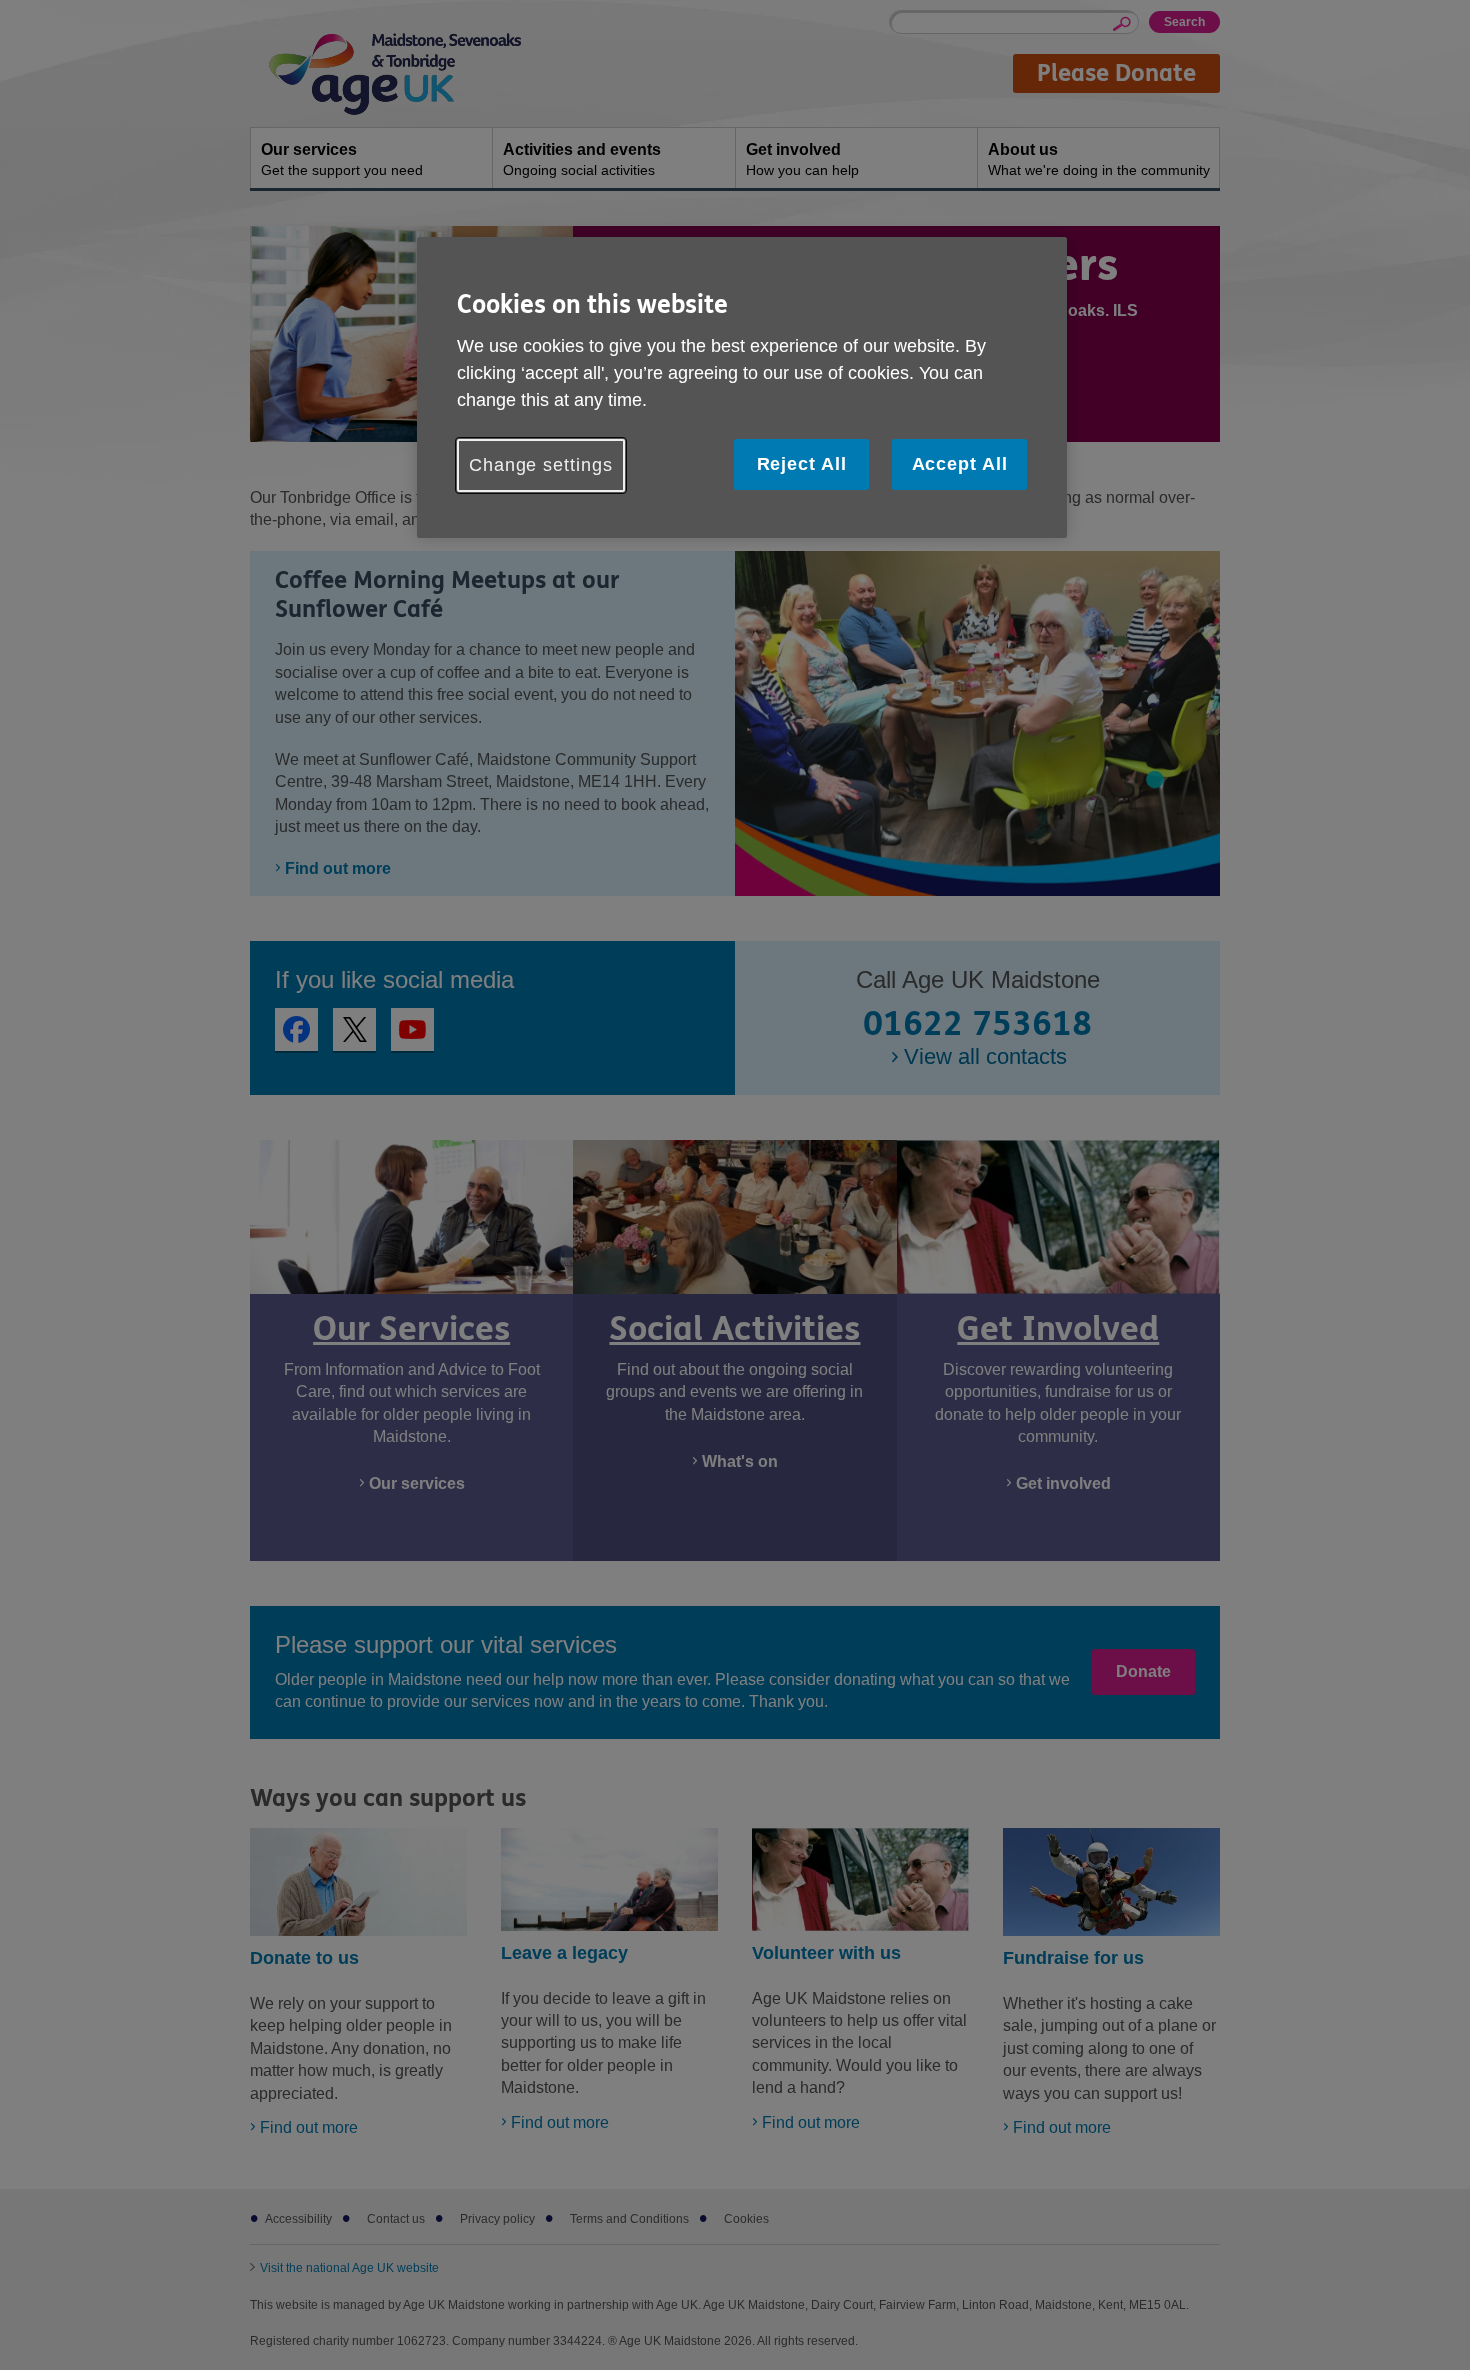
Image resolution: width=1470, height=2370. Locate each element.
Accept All (960, 464)
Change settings (541, 465)
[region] (742, 387)
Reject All (802, 464)
